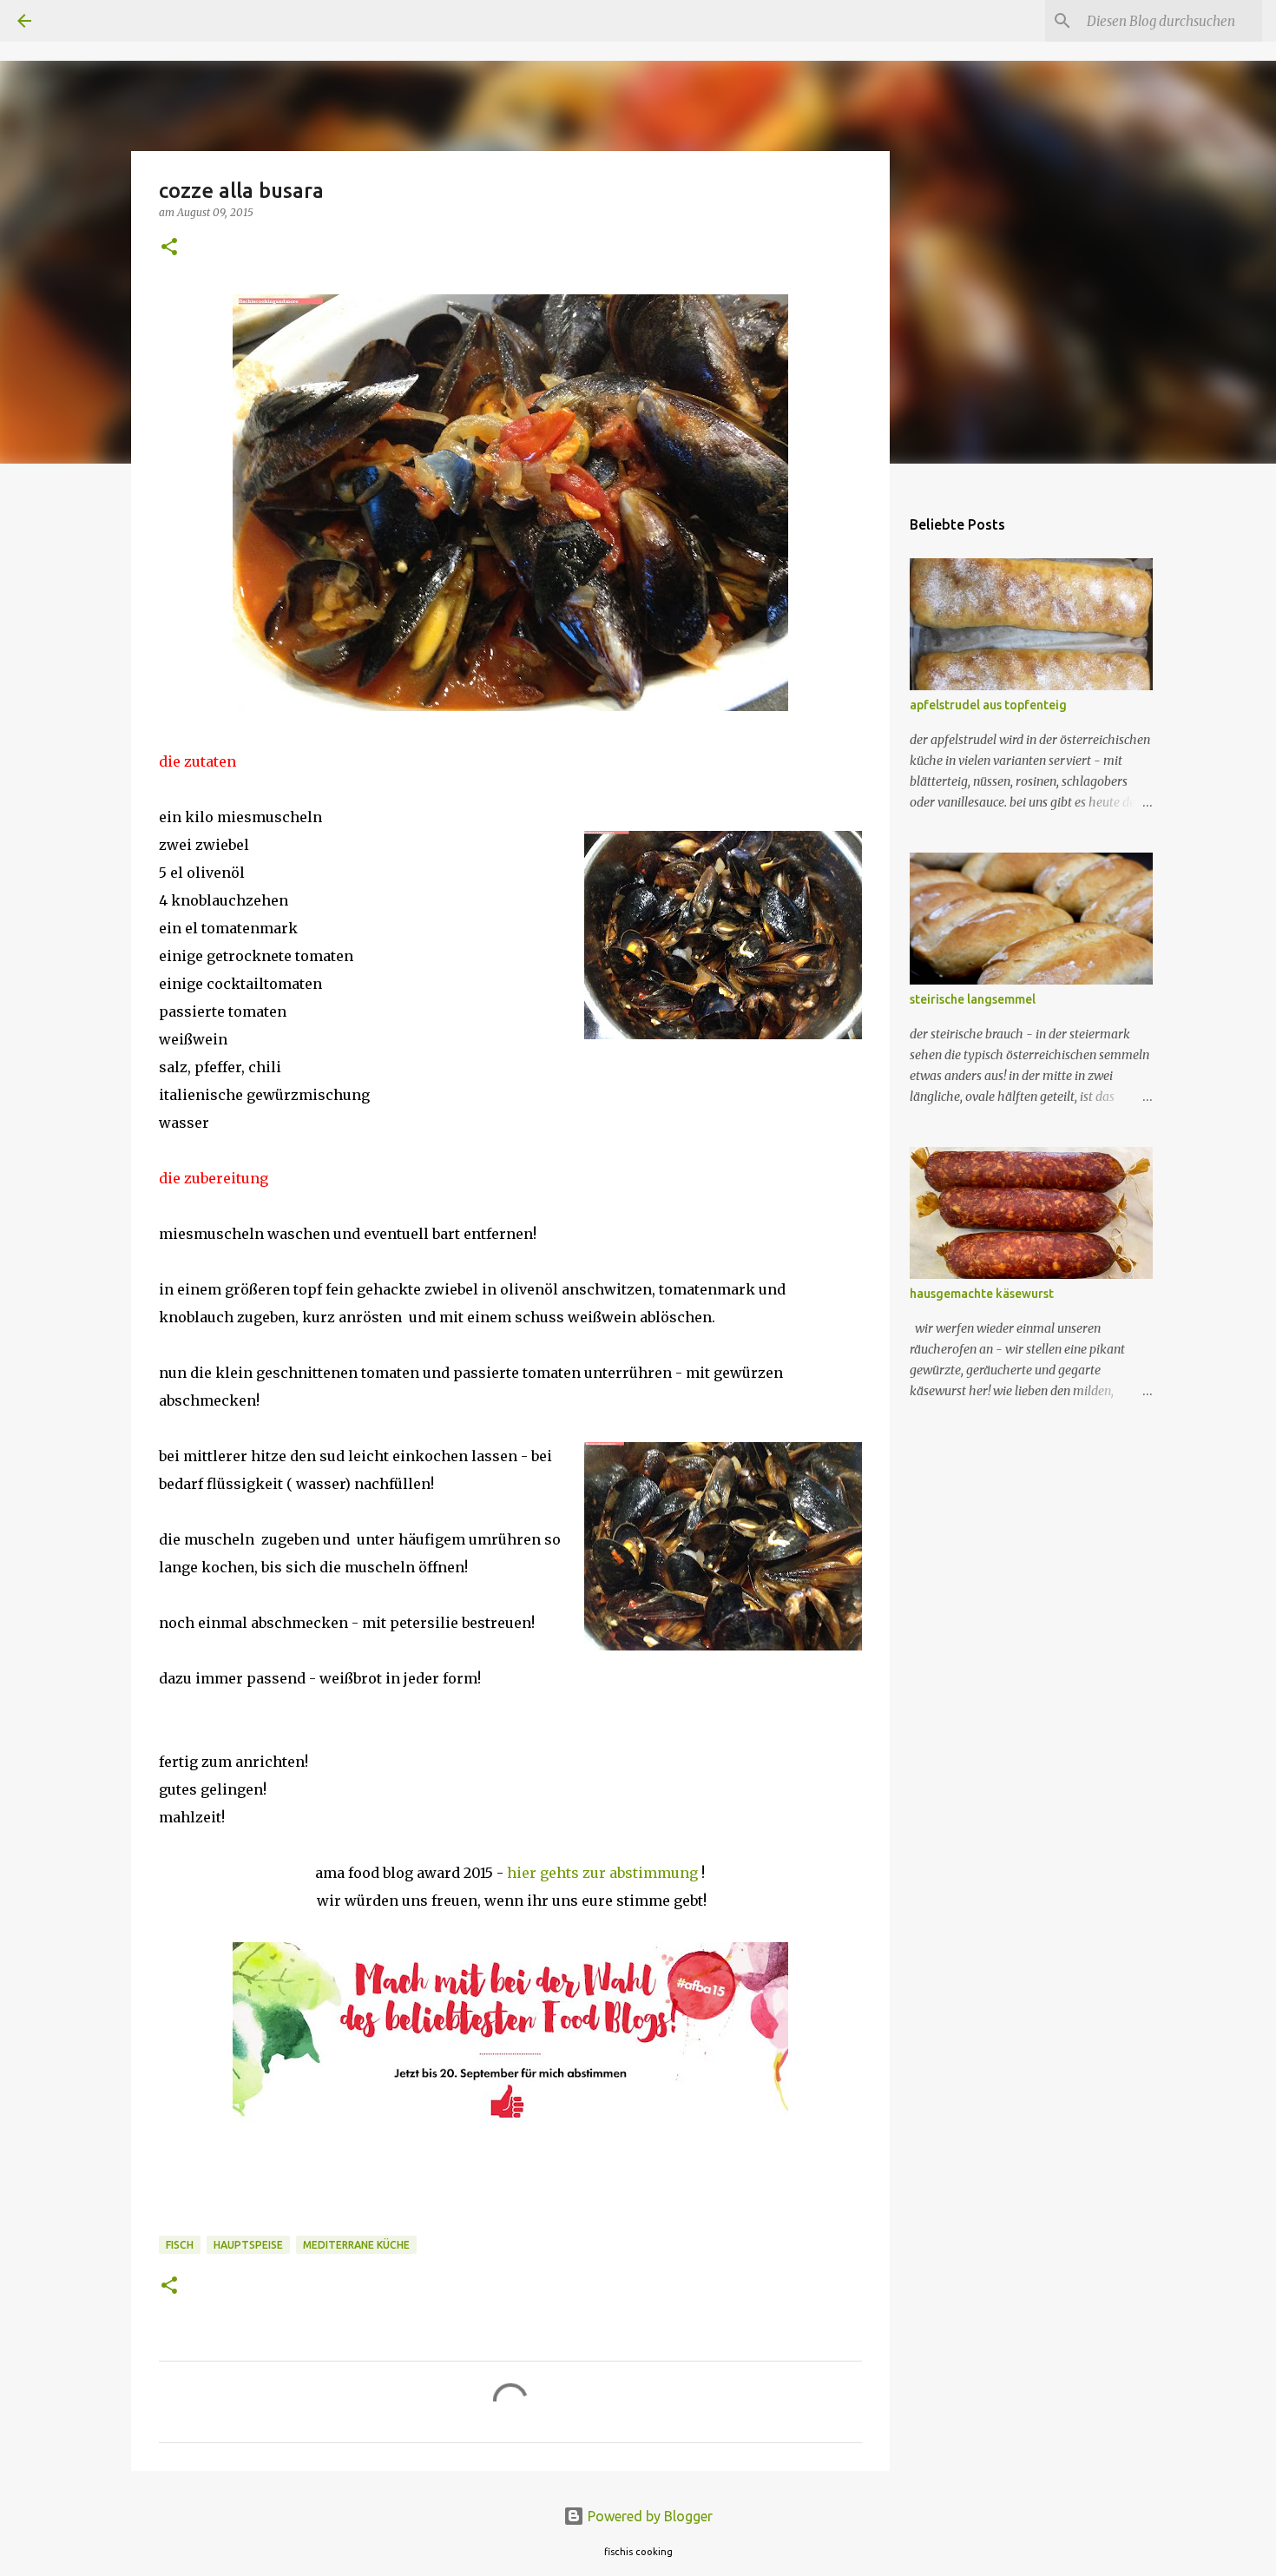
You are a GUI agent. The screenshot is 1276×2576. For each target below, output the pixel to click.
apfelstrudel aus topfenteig (988, 705)
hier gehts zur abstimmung (602, 1873)
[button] (169, 248)
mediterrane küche (356, 2245)
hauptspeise (248, 2245)
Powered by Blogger (648, 2516)
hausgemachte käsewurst (982, 1294)
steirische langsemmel (973, 999)
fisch (180, 2245)
